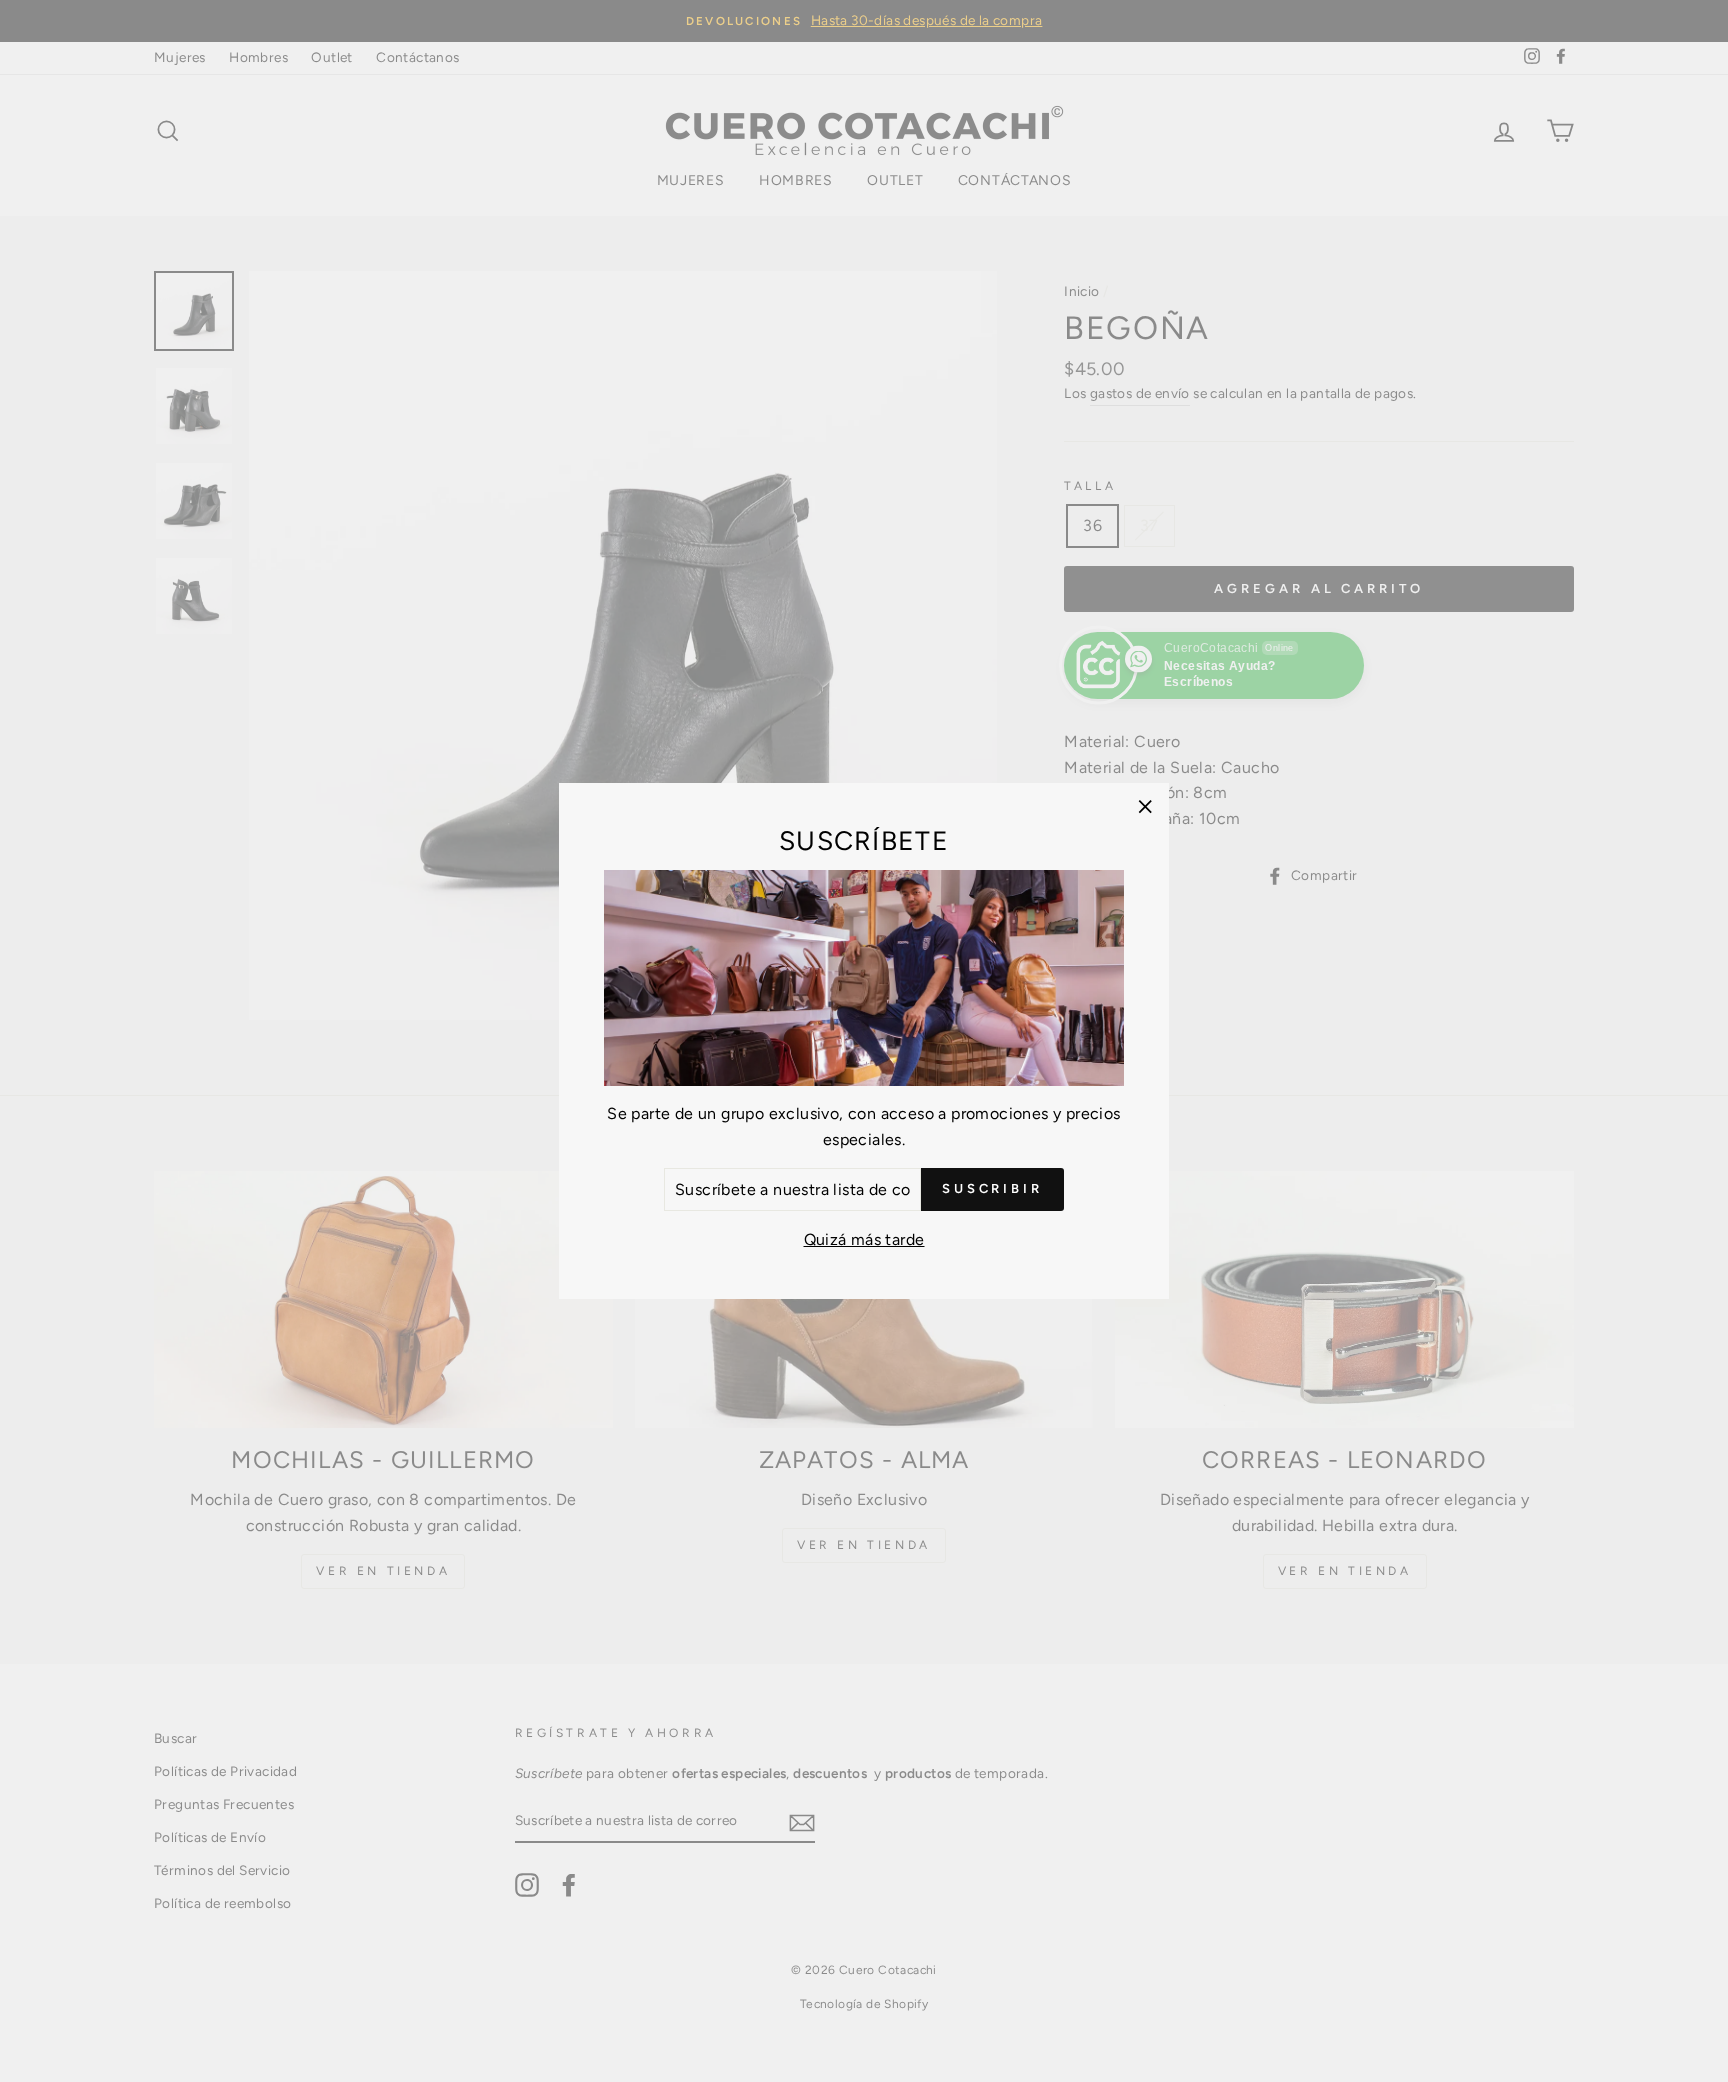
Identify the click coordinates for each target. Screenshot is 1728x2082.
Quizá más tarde (864, 1239)
